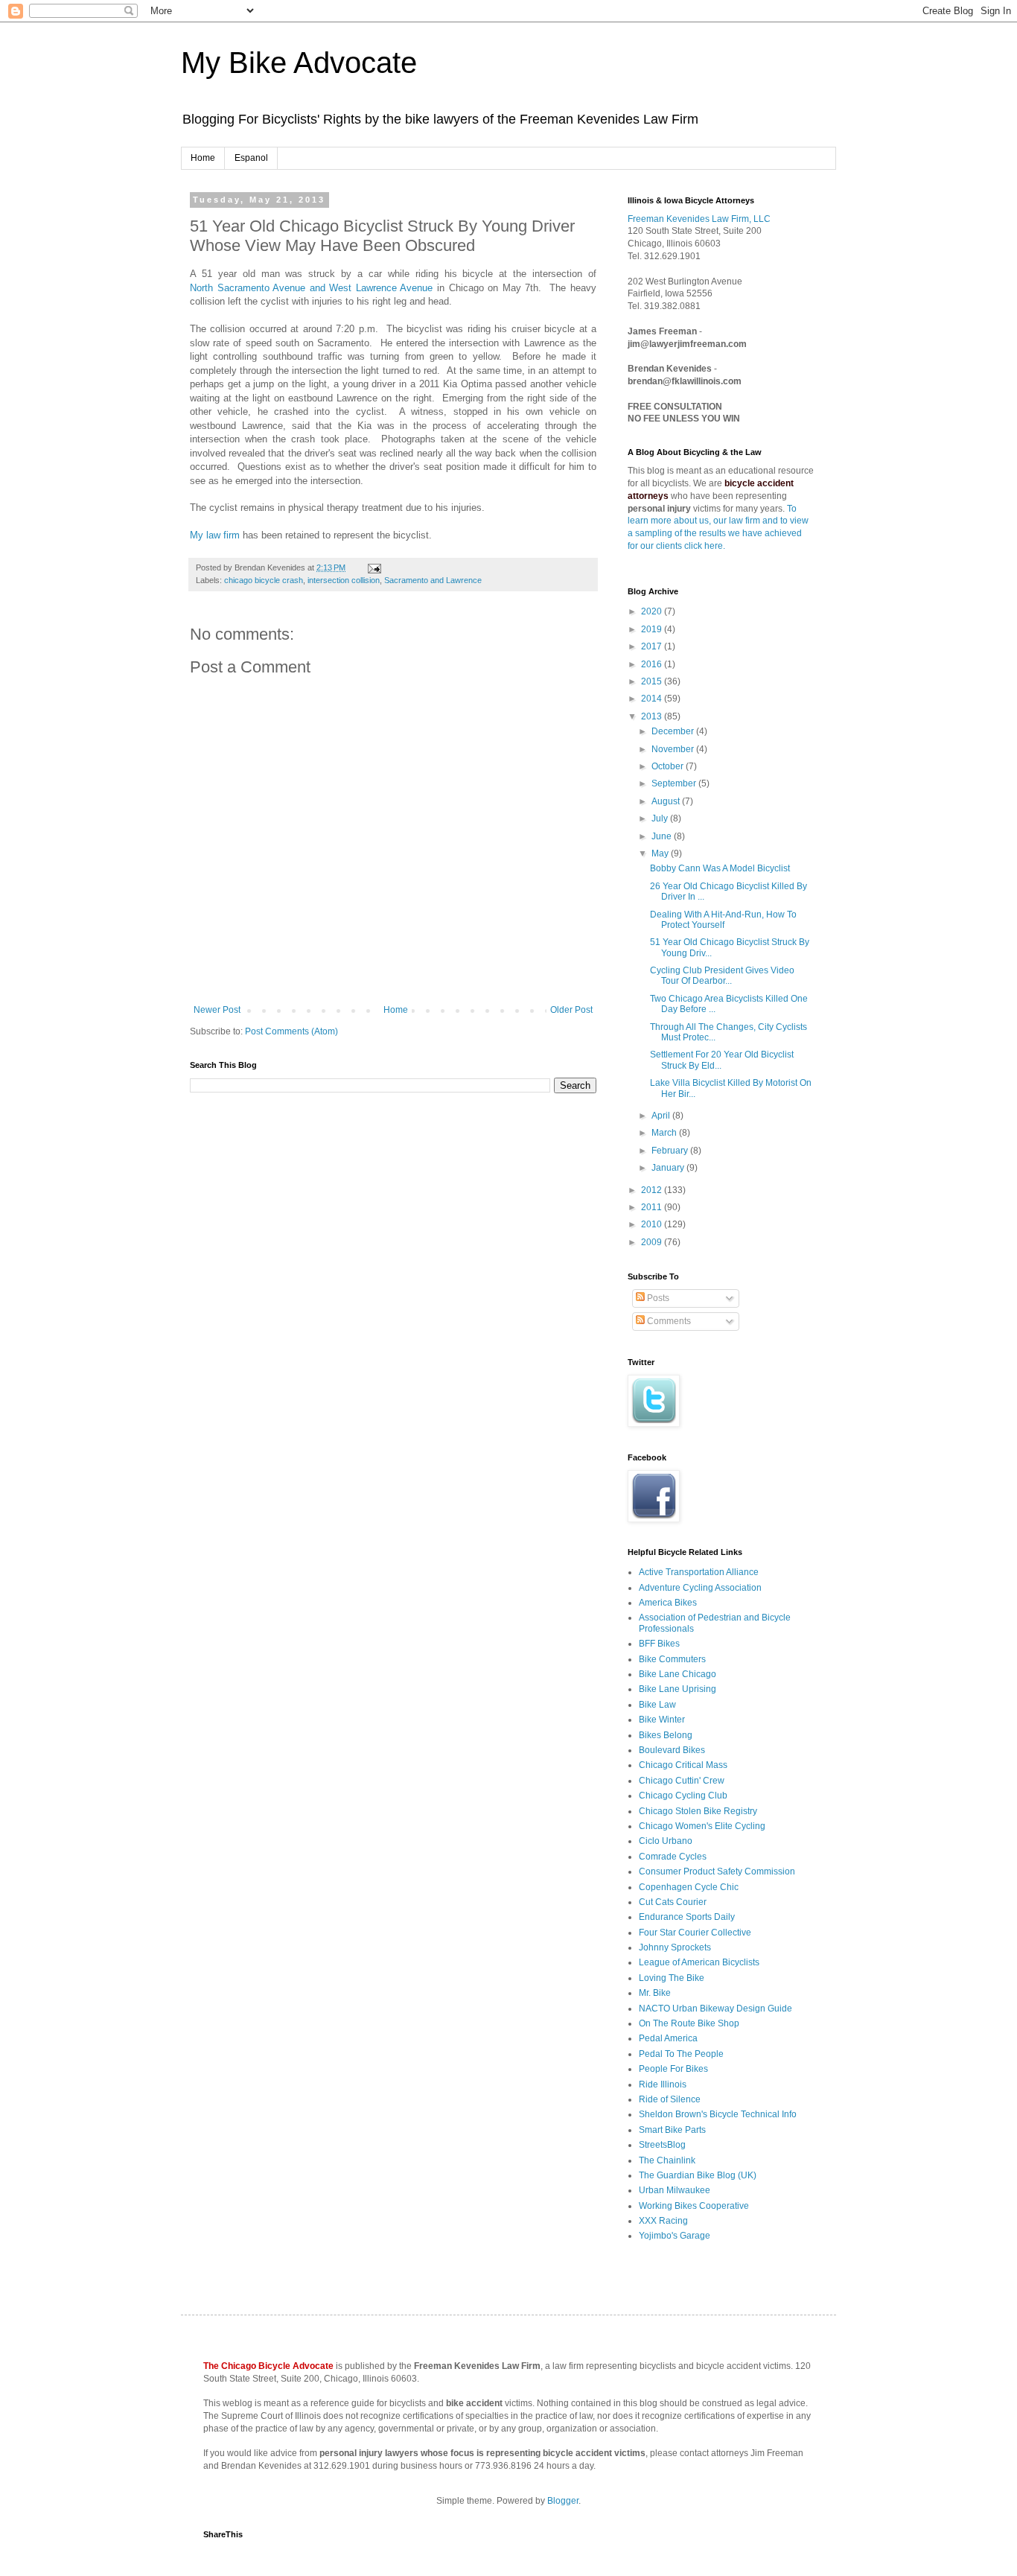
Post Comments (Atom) (291, 1031)
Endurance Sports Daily (687, 1917)
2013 (653, 716)
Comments (668, 1321)
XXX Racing (663, 2221)
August (667, 801)
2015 (653, 681)
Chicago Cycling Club (683, 1796)
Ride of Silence (670, 2099)
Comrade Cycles (673, 1857)
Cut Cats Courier (673, 1902)
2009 (653, 1242)
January (669, 1168)
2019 (653, 629)
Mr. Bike (655, 1993)
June (663, 836)
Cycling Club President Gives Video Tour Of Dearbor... (722, 976)
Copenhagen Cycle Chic (689, 1887)
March (665, 1133)
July (661, 818)
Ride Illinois (663, 2084)
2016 (653, 664)
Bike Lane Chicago (678, 1674)
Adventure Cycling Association (700, 1588)
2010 (653, 1224)
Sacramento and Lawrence (433, 580)
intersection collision (344, 580)
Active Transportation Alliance (699, 1572)
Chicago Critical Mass (683, 1765)
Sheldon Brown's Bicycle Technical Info (718, 2114)
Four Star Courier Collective (695, 1933)
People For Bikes (673, 2069)
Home (203, 158)
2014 (653, 699)
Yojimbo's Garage (675, 2236)
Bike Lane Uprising (678, 1689)
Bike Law (657, 1705)
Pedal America (668, 2038)
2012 (653, 1190)
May (661, 853)
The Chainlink (667, 2160)
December (674, 731)
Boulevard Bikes (672, 1750)
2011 (653, 1207)
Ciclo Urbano (666, 1841)
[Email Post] (373, 567)
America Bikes (668, 1603)
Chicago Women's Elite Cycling (702, 1826)
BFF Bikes (659, 1644)
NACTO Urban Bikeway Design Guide (715, 2009)
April (662, 1116)
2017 (653, 646)
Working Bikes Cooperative (694, 2206)
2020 (653, 611)
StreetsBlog (662, 2145)
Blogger (563, 2501)
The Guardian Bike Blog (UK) (698, 2175)
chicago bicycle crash (264, 580)
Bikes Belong (666, 1735)
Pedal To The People (681, 2054)
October (669, 766)
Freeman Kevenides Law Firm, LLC (699, 219)
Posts (657, 1298)
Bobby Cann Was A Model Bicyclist (720, 868)
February (671, 1151)
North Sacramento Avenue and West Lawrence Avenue (311, 288)
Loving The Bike (672, 1978)
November (674, 749)
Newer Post (217, 1010)
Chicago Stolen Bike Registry (698, 1811)
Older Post (571, 1010)
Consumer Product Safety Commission (717, 1871)
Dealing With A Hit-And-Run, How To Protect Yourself (723, 920)
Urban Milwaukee (675, 2190)
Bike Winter (662, 1720)
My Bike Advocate (299, 63)
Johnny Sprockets (675, 1947)
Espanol (251, 158)
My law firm (215, 535)
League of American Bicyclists (699, 1962)
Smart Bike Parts (672, 2130)
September (675, 783)
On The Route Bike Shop (689, 2023)
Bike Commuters (672, 1659)
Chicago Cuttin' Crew (682, 1781)
